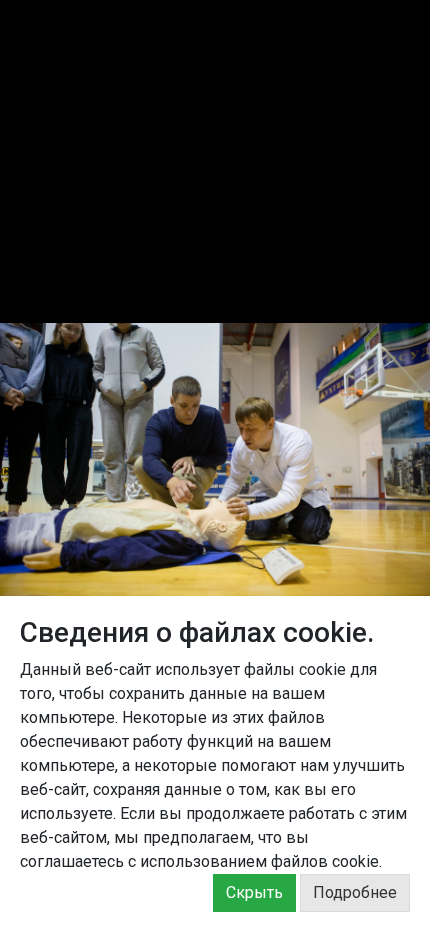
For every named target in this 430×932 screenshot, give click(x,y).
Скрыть (254, 892)
